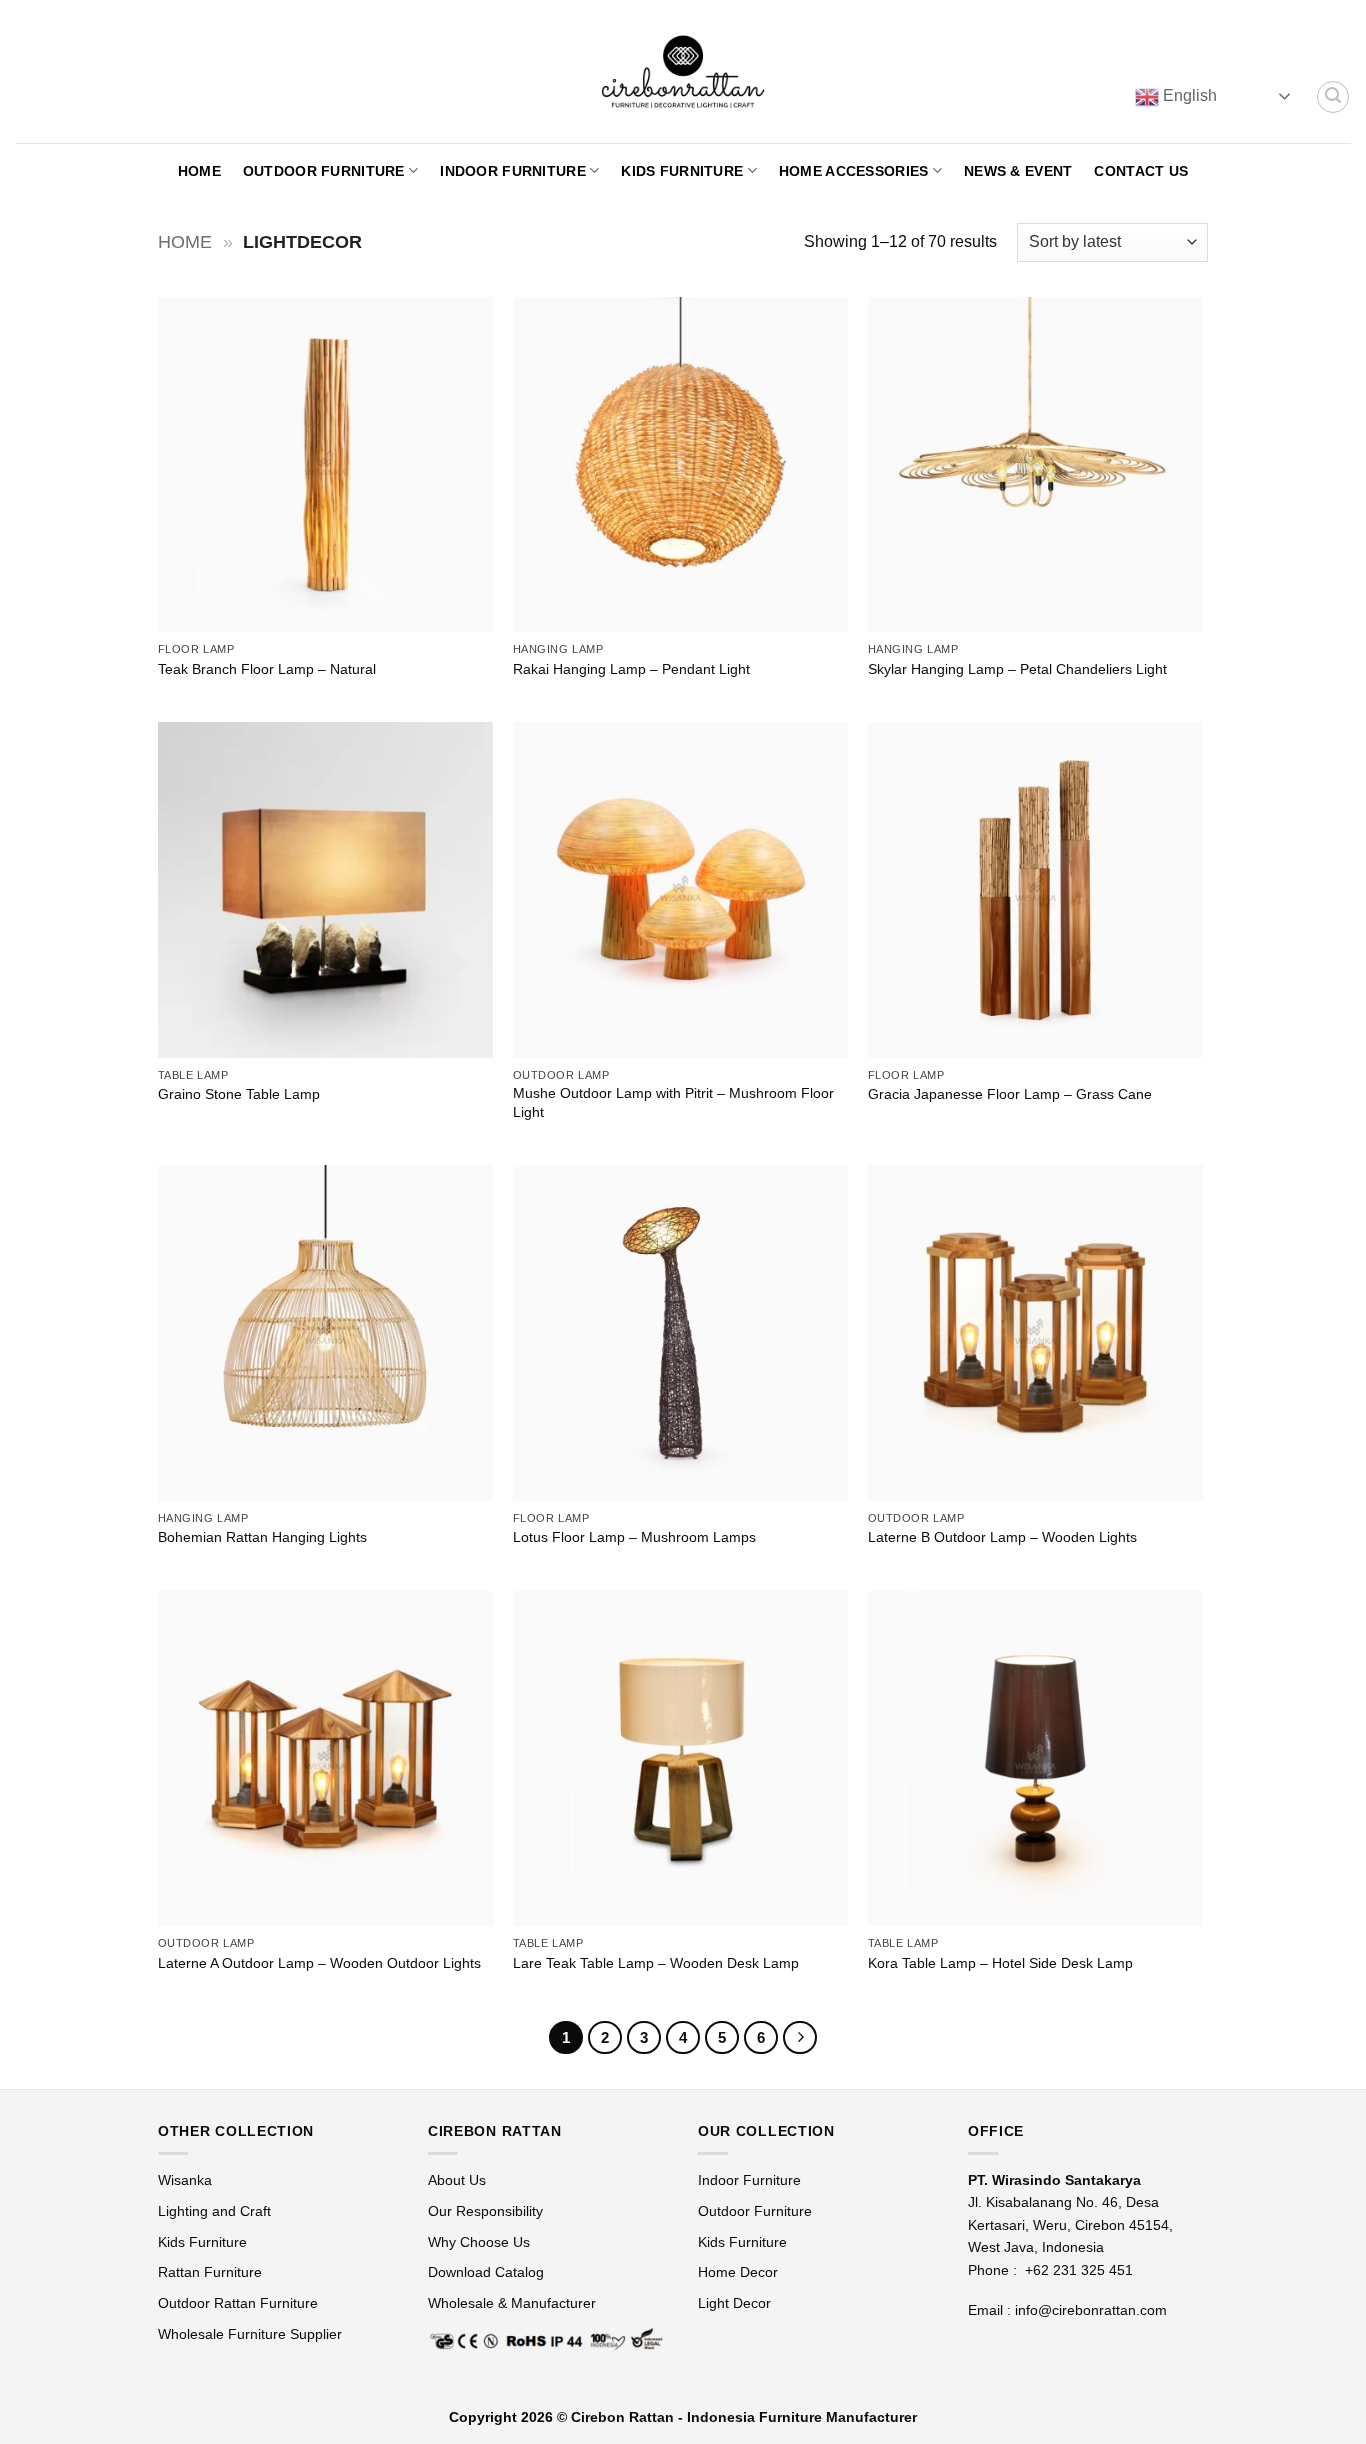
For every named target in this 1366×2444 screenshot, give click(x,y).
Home (199, 171)
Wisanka (187, 2180)
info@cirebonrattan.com (1091, 2310)
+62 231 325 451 (1079, 2270)
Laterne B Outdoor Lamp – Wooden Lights (1002, 1537)
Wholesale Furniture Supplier (250, 2334)
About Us (457, 2180)
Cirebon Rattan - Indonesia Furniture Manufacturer (744, 2417)
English (1188, 95)
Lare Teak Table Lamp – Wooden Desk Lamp (656, 1963)
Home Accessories (854, 171)
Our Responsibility (485, 2211)
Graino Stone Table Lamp (239, 1094)
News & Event (1018, 171)
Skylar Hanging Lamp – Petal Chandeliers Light (1017, 669)
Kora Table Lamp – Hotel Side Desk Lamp (1000, 1963)
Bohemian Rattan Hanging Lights (262, 1537)
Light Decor (734, 2303)
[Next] (800, 2038)
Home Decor (738, 2272)
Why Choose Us (479, 2242)
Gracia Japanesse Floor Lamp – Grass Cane (1010, 1094)
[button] (1333, 97)
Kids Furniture (682, 171)
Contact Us (1141, 171)
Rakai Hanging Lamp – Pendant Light (631, 669)
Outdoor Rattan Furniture (238, 2303)
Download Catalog (486, 2272)
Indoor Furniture (513, 171)
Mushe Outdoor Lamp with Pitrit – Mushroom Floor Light (673, 1102)
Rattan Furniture (212, 2272)
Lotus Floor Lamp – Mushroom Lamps (634, 1537)
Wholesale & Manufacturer (512, 2303)
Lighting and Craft (214, 2211)
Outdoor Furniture (324, 171)
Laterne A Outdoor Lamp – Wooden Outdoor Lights (319, 1963)
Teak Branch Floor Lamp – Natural (267, 669)
